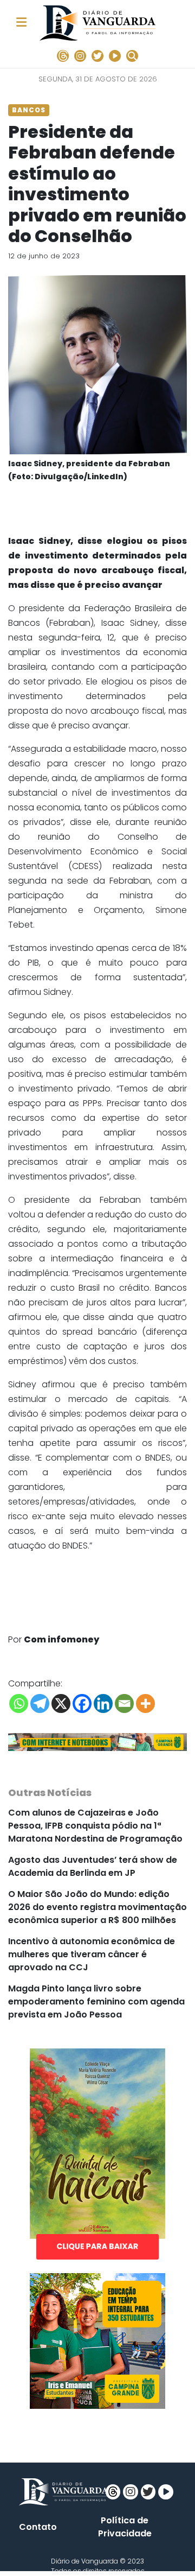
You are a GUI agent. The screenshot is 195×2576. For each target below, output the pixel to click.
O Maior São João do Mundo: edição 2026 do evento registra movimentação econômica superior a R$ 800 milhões (97, 1907)
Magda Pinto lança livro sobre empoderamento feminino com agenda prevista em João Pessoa (96, 2001)
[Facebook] (82, 1703)
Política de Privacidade (125, 2527)
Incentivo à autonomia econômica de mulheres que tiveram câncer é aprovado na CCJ (92, 1954)
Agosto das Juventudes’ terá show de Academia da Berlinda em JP (93, 1866)
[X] (61, 1703)
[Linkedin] (103, 1703)
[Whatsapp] (19, 1703)
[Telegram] (40, 1703)
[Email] (124, 1703)
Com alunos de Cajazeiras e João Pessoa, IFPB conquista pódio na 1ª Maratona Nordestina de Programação (95, 1826)
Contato (38, 2527)
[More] (145, 1703)
